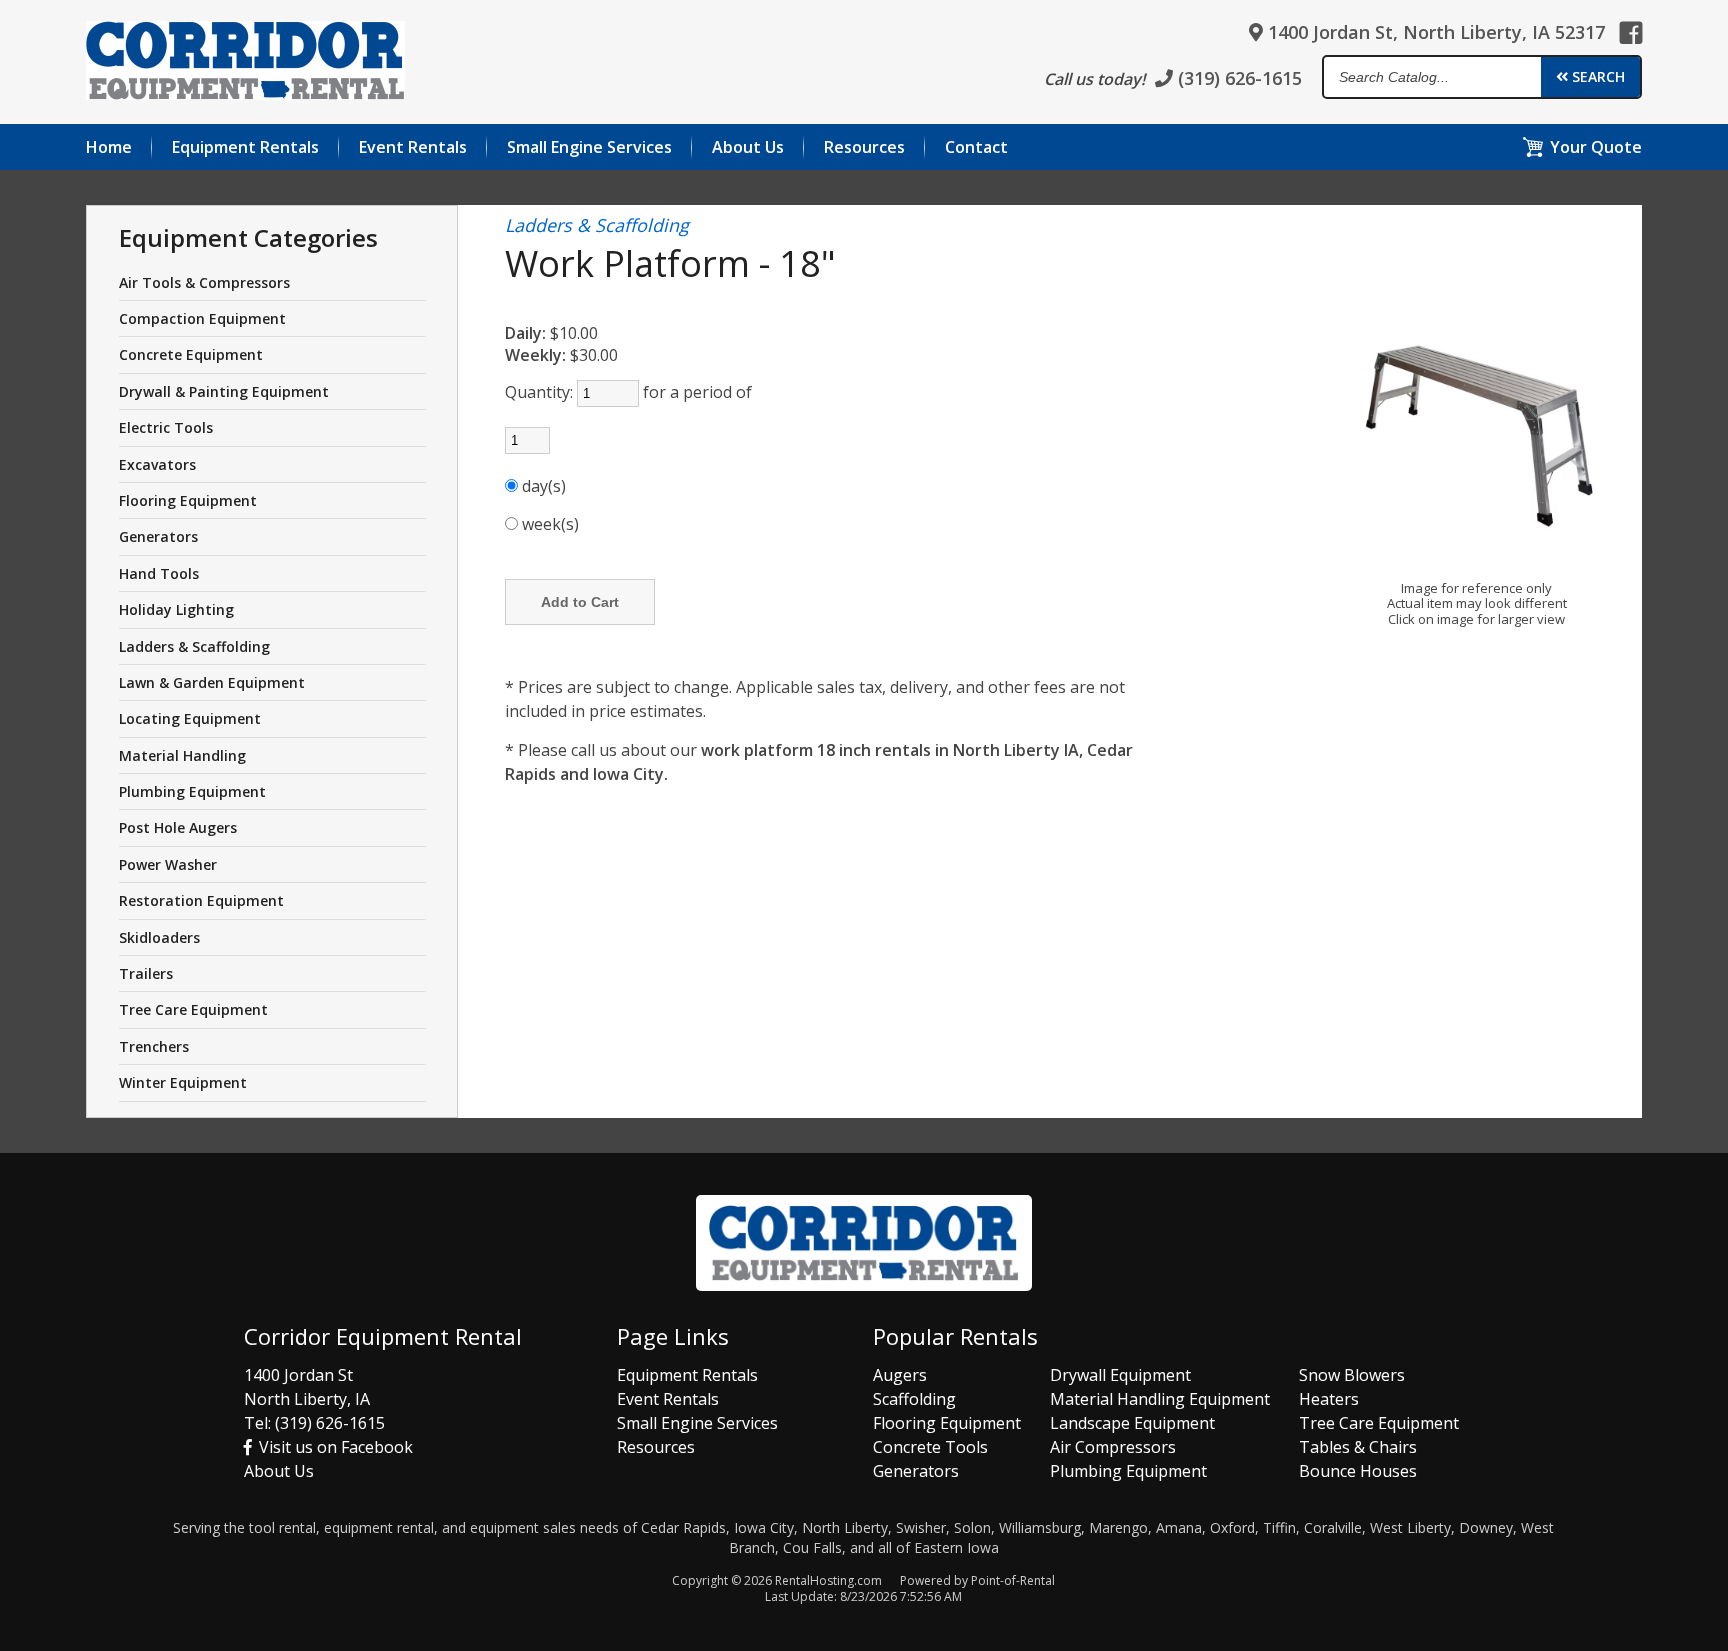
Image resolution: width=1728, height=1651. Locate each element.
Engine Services (589, 147)
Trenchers (154, 1046)
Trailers (146, 973)
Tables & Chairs (1358, 1447)
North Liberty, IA (307, 1399)
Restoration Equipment (201, 900)
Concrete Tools (930, 1447)
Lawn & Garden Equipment (212, 682)
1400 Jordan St (298, 1375)
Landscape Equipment (1132, 1423)
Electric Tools (166, 427)
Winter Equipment (183, 1082)
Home (109, 147)
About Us (279, 1471)
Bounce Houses (1358, 1471)
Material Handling (182, 755)
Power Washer (168, 864)
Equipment (245, 147)
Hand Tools (159, 573)
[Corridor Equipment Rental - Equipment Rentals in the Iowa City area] (245, 64)
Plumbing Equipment (192, 791)
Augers (900, 1375)
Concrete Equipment (191, 354)
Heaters (1329, 1399)
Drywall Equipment (1120, 1375)
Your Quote (1596, 147)
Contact (976, 147)
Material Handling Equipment (1160, 1399)
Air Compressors (1113, 1447)
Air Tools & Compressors (204, 282)
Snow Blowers (1352, 1375)
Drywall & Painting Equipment (224, 391)
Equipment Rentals (687, 1375)
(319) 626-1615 (1237, 78)
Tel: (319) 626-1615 (314, 1423)
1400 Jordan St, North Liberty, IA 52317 (1434, 32)
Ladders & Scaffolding (194, 646)
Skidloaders (159, 937)
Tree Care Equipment (193, 1009)
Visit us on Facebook (334, 1447)
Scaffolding (914, 1399)
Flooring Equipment (188, 500)
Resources (864, 147)
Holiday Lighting (176, 609)
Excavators (157, 464)
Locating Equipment (190, 718)
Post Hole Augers (178, 827)
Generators (158, 536)
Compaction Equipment (202, 318)
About (748, 147)
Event (413, 147)
